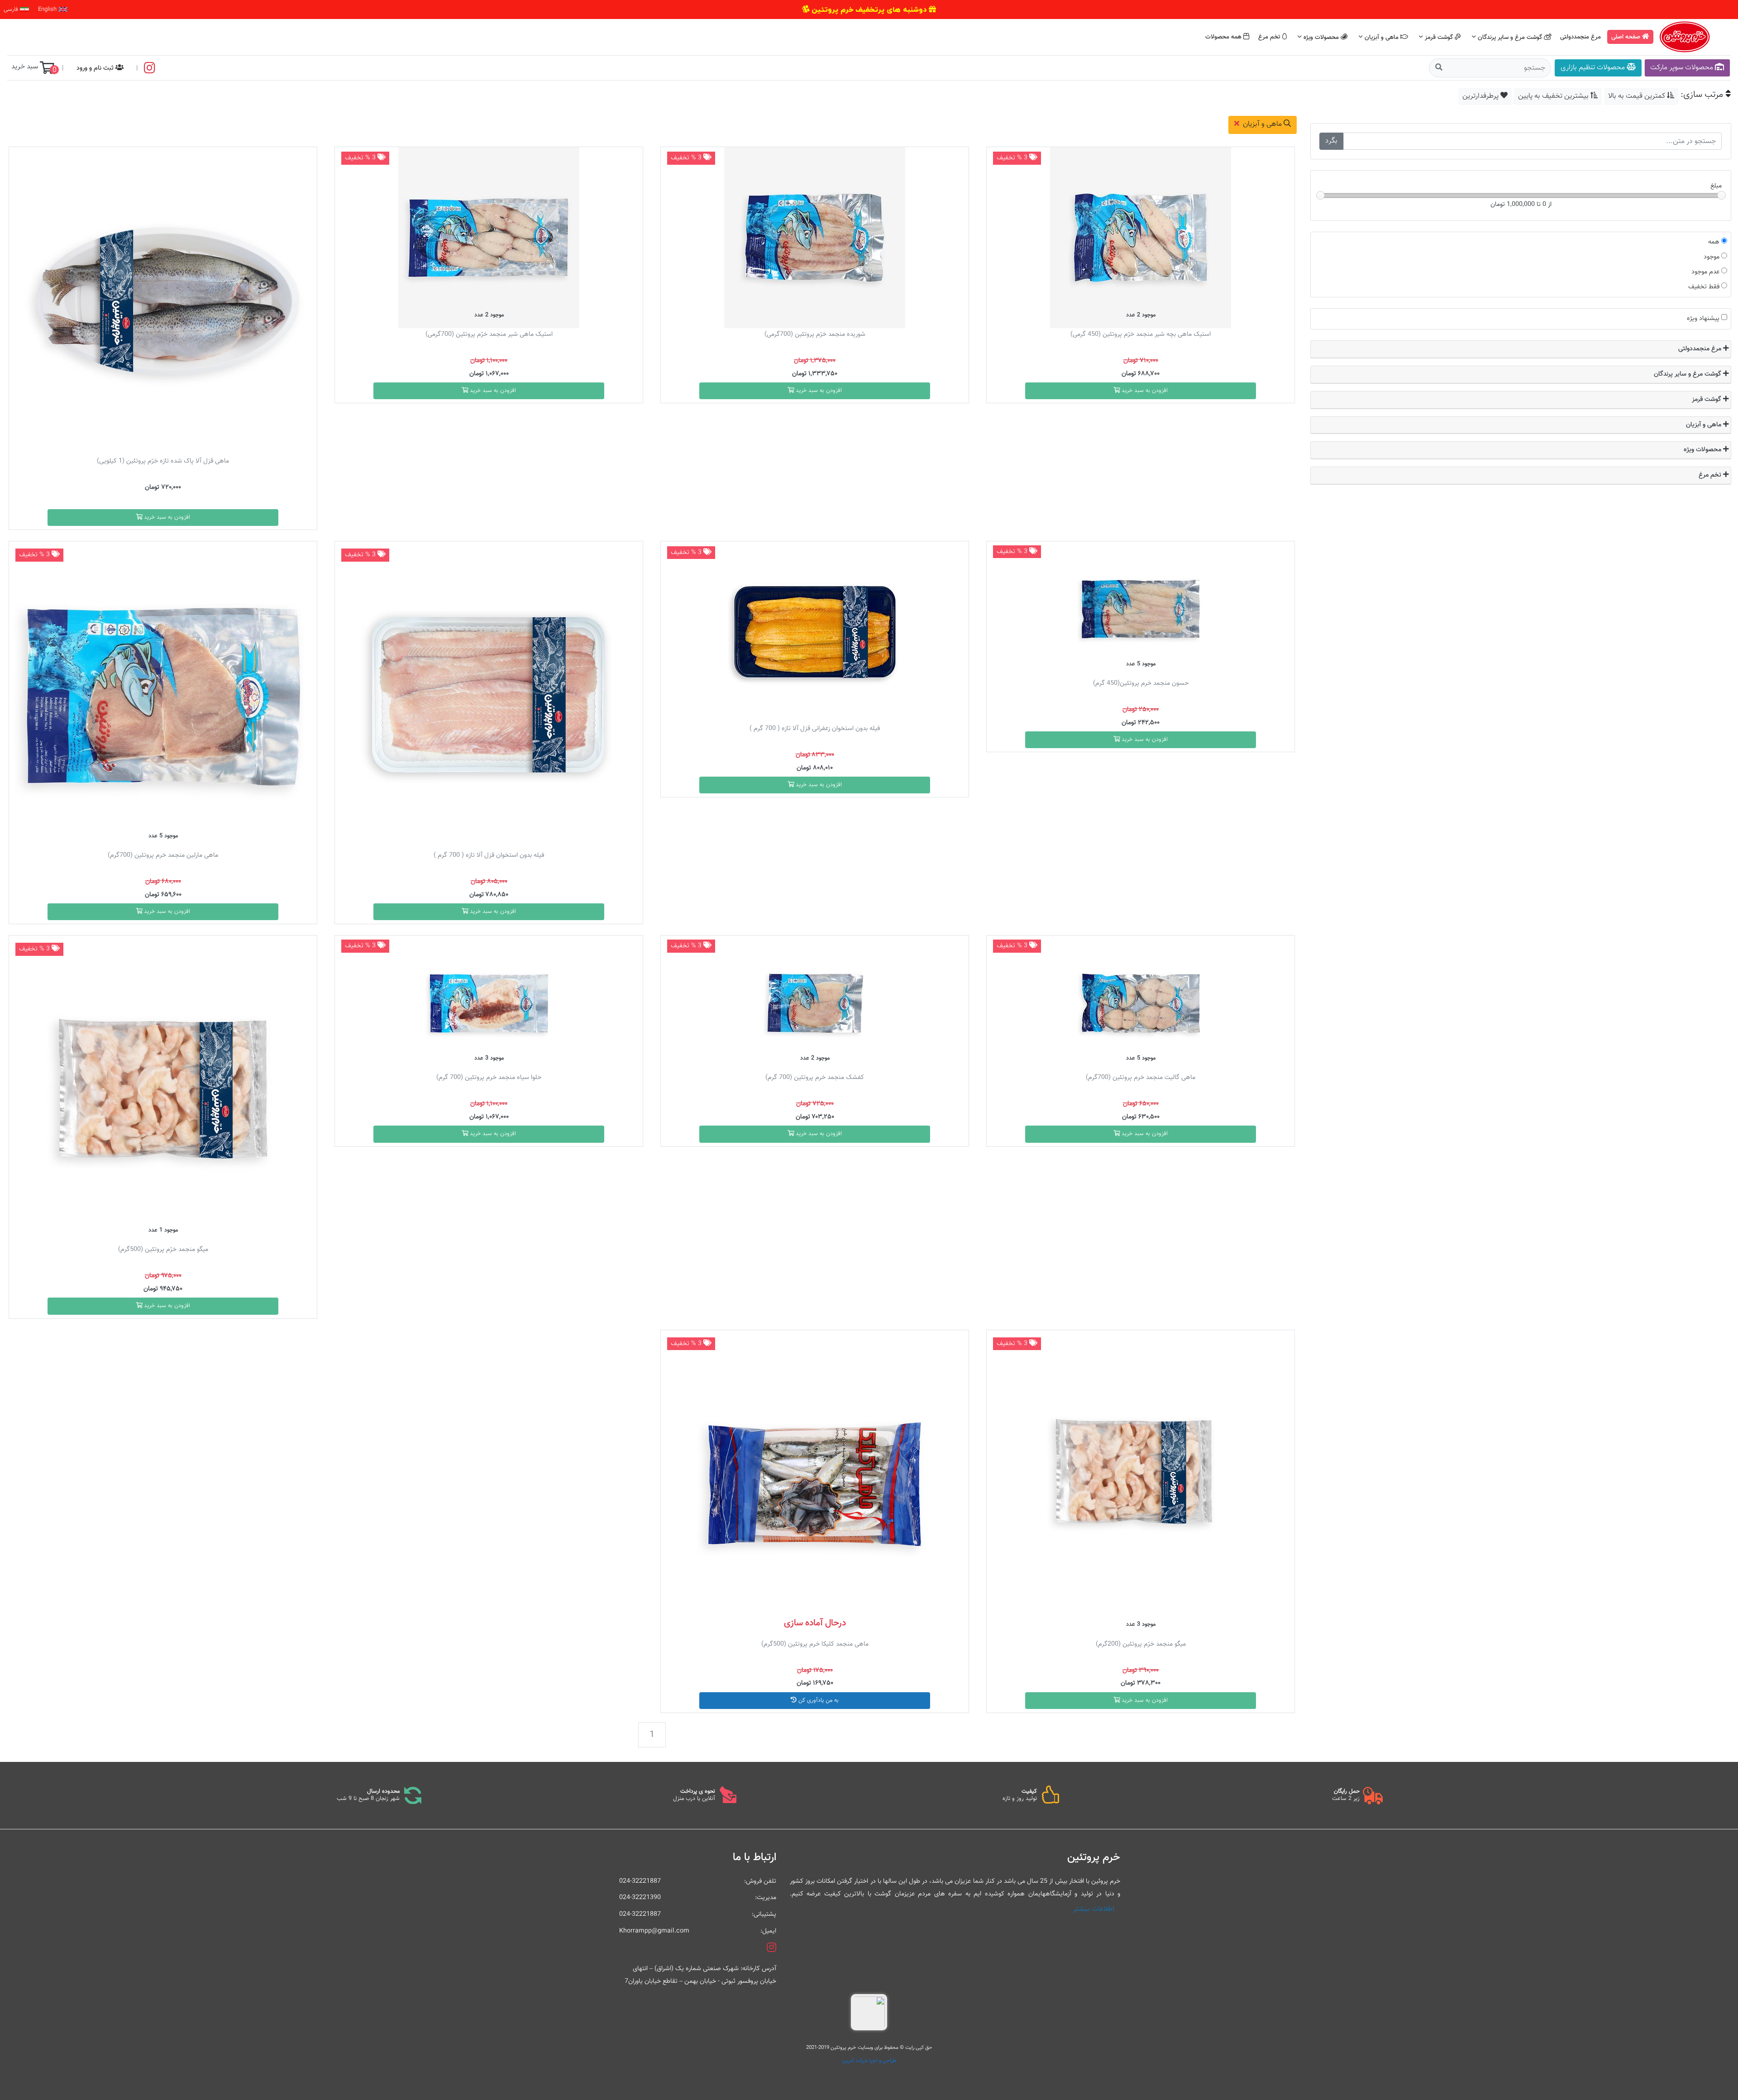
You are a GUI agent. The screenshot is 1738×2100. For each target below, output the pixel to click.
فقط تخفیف (1704, 287)
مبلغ (1716, 186)
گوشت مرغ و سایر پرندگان (1510, 37)
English (48, 10)
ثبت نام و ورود (96, 68)
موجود (1712, 257)
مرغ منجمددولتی (1581, 37)
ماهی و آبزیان (1382, 37)
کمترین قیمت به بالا (1638, 96)
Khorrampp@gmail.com (654, 1931)
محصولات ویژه (1321, 37)
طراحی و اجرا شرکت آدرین (869, 2061)
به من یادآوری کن (818, 1700)
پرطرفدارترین (1481, 96)
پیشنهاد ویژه (1703, 318)
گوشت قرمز (1439, 37)
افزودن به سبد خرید (1144, 391)
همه (1714, 242)
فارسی (12, 10)
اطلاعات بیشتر (1094, 1909)
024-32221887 (640, 1881)
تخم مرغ (1270, 37)
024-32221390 (640, 1897)
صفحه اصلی (1627, 37)
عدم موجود (1705, 272)
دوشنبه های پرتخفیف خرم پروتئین (869, 10)
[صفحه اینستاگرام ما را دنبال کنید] (150, 68)
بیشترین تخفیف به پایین (1554, 96)
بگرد (1331, 141)
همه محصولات (1224, 37)
